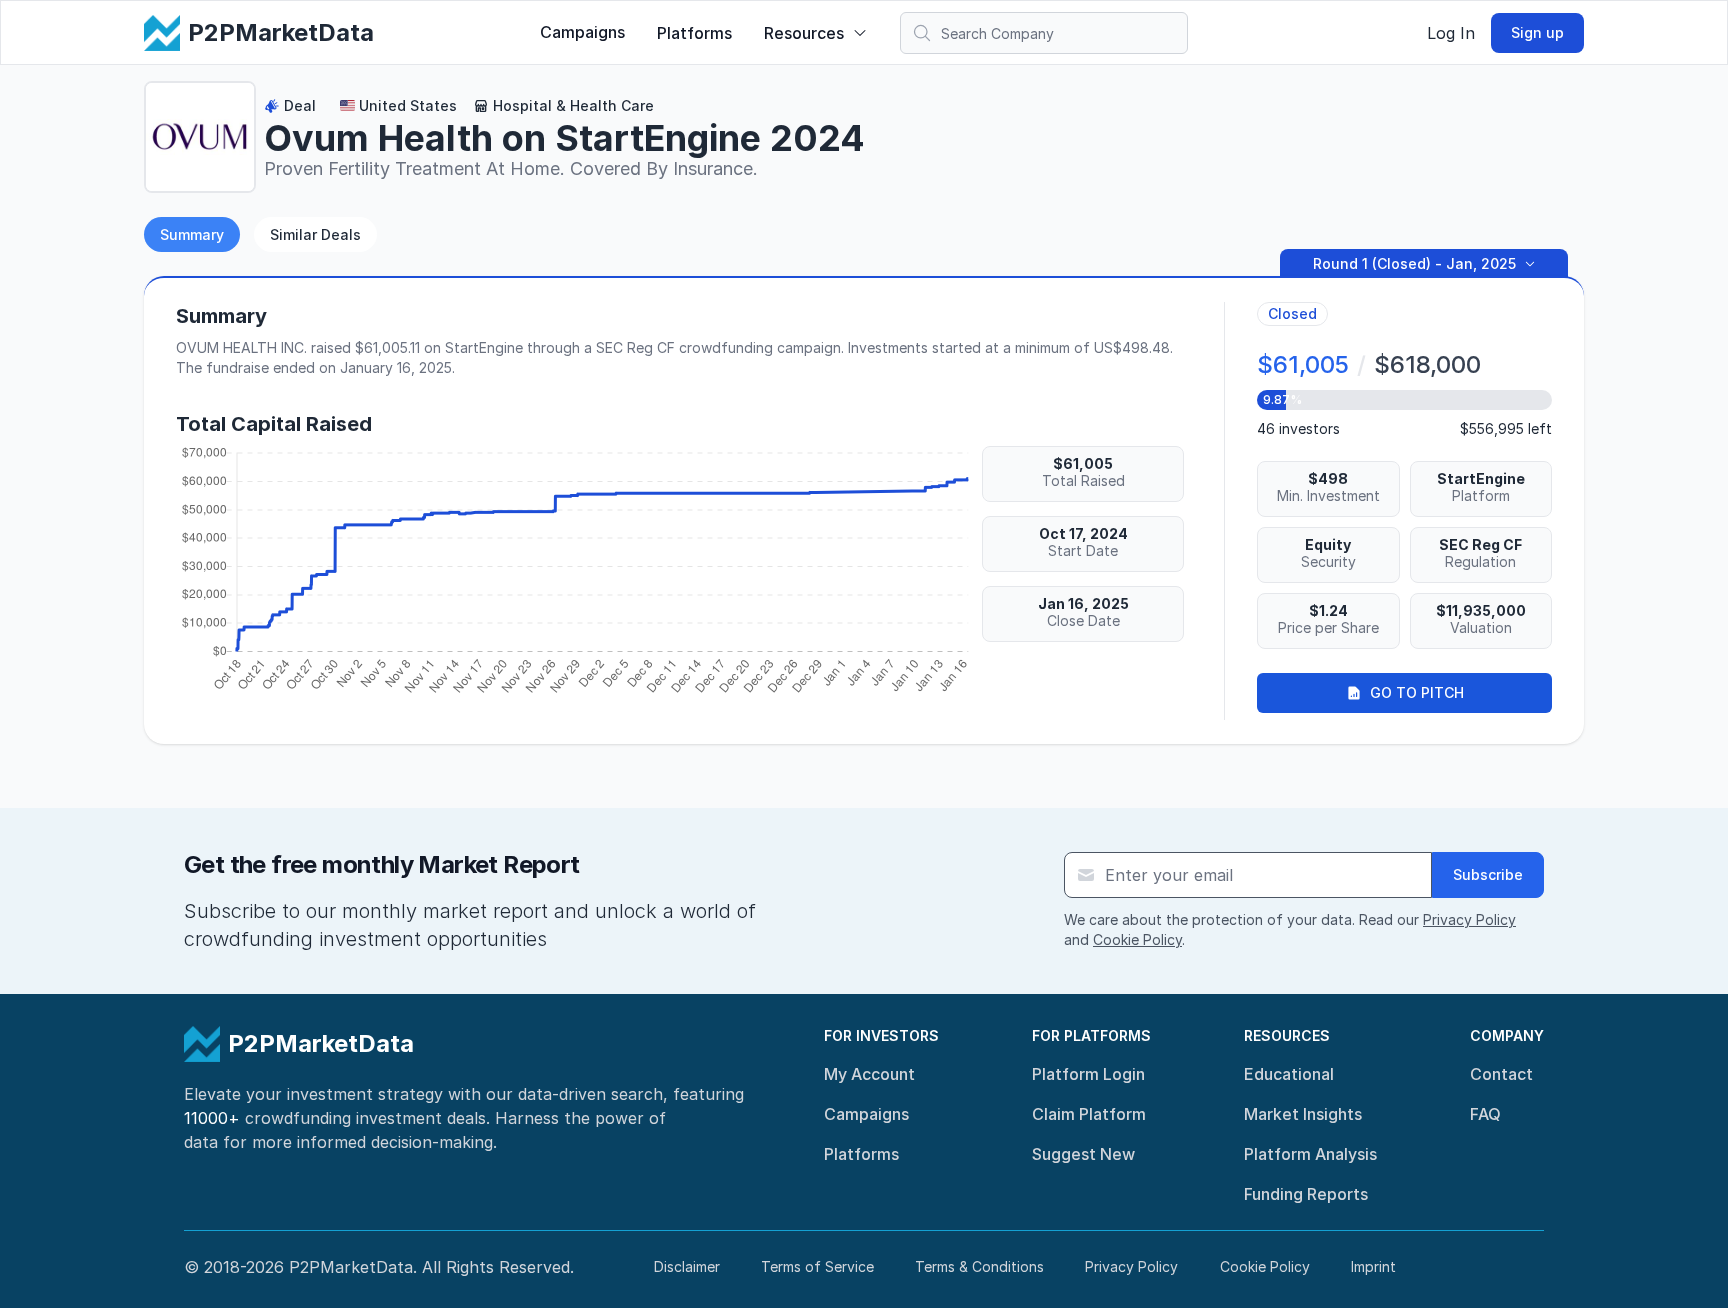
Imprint (1373, 1266)
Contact (1501, 1074)
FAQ (1485, 1114)
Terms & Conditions (979, 1266)
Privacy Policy (1469, 919)
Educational (1289, 1074)
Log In (1451, 33)
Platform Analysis (1310, 1154)
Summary (192, 234)
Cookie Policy (1137, 939)
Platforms (694, 33)
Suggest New (1083, 1154)
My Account (869, 1074)
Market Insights (1303, 1114)
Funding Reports (1306, 1194)
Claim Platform (1089, 1114)
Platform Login (1088, 1074)
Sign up (1537, 32)
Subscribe (1488, 874)
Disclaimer (687, 1266)
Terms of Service (817, 1266)
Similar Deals (315, 234)
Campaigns (582, 32)
